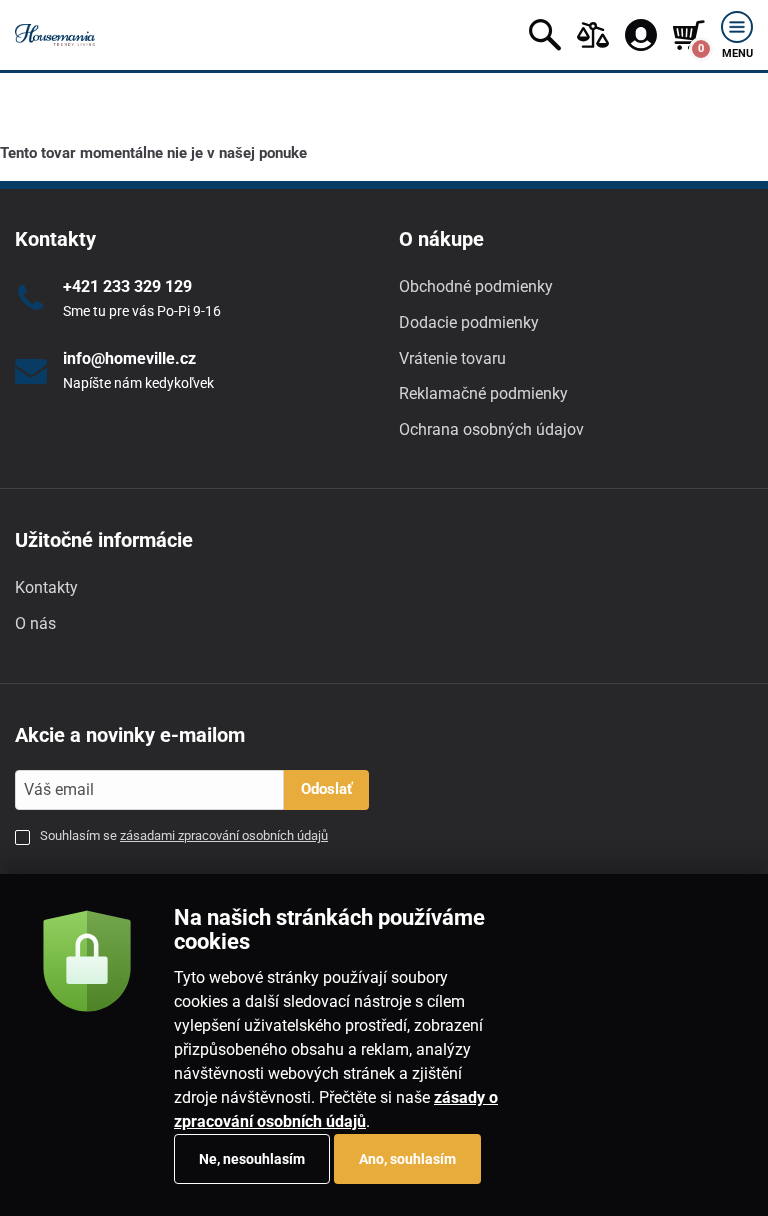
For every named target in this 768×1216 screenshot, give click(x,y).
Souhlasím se (184, 835)
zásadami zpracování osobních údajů (224, 835)
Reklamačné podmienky (483, 393)
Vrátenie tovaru (452, 358)
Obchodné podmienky (476, 286)
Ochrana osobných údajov (491, 429)
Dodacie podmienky (469, 322)
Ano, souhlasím (407, 1159)
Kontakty (46, 587)
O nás (35, 623)
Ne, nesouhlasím (252, 1159)
